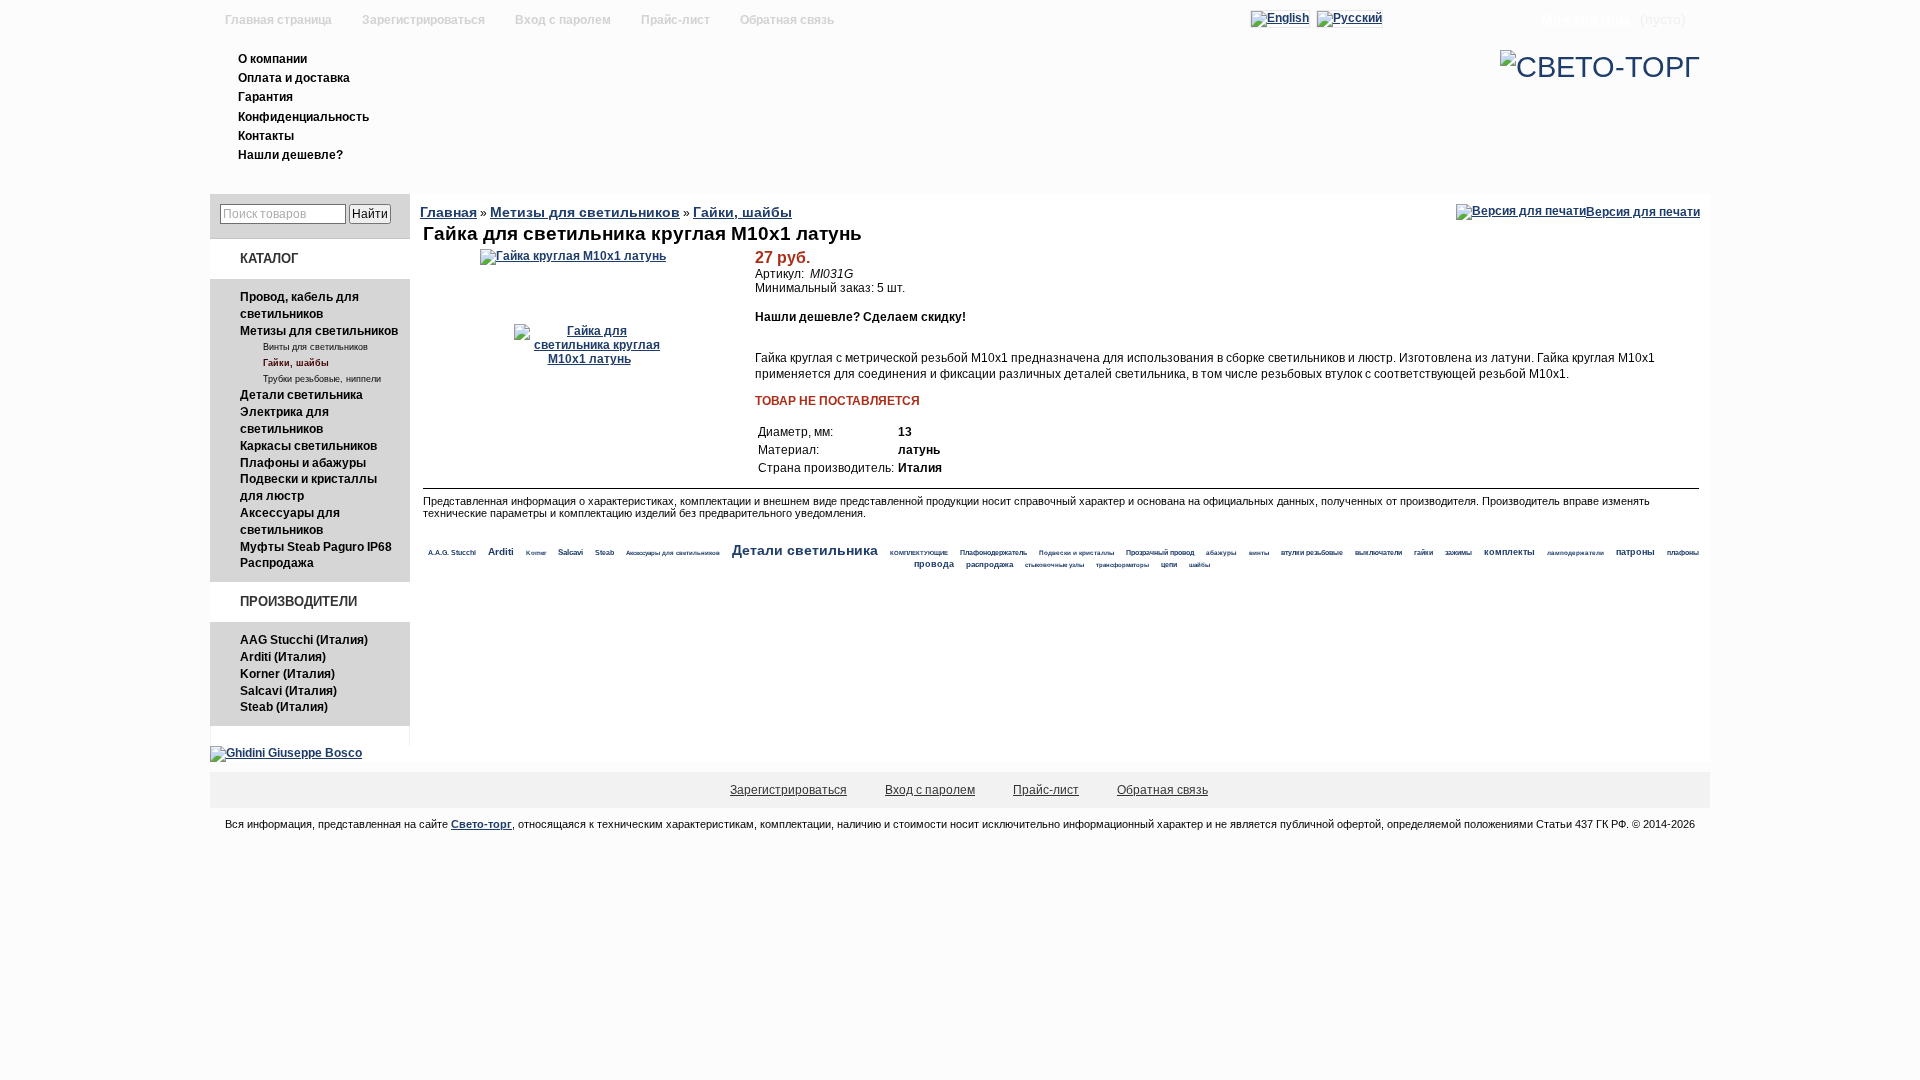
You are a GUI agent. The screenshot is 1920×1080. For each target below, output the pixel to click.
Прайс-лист (675, 20)
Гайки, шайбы (296, 363)
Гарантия (265, 97)
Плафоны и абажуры (303, 463)
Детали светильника (301, 395)
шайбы (1199, 564)
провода (934, 564)
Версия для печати (1643, 212)
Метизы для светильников (319, 331)
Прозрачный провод (1160, 552)
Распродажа (277, 563)
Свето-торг (481, 824)
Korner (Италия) (287, 674)
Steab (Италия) (284, 707)
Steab (604, 552)
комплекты (1509, 552)
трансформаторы (1122, 565)
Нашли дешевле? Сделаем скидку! (860, 317)
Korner (536, 552)
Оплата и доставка (294, 78)
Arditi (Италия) (283, 657)
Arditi (501, 551)
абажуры (1221, 552)
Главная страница (278, 20)
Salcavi (570, 552)
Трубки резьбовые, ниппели (322, 379)
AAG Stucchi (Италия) (304, 640)
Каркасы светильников (308, 446)
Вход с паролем (563, 20)
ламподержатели (1575, 552)
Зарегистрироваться (423, 20)
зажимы (1458, 552)
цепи (1169, 564)
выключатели (1378, 552)
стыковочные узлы (1054, 564)
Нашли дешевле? (290, 155)
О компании (272, 59)
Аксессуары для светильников (673, 552)
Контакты (266, 136)
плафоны (1683, 552)
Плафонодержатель (993, 552)
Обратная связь (787, 20)
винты (1259, 552)
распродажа (989, 564)
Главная (448, 212)
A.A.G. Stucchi (452, 552)
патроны (1635, 552)
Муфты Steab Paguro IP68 (316, 547)
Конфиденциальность (303, 117)
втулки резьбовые (1312, 552)
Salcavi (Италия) (288, 691)
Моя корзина (1586, 19)
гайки (1423, 552)
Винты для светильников (315, 347)
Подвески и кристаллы (1076, 552)
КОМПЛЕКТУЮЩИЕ (919, 553)
